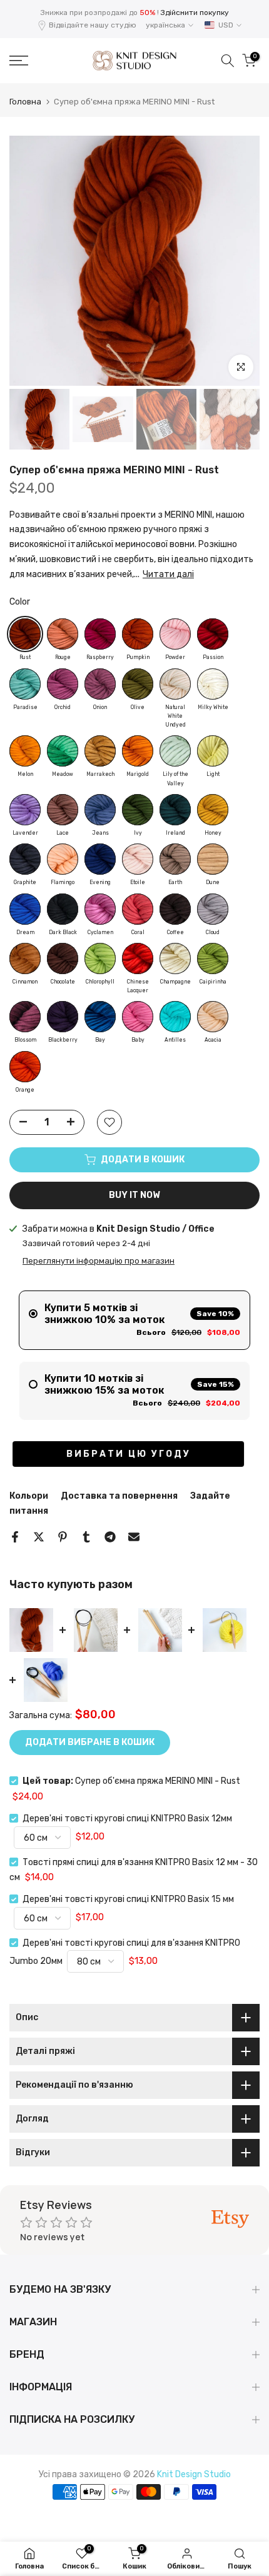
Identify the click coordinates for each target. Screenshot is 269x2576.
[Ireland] (175, 810)
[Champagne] (175, 958)
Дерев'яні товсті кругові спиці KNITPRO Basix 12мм (127, 1819)
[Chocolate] (63, 958)
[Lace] (63, 810)
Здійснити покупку (195, 13)
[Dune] (213, 859)
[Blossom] (25, 1017)
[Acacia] (213, 1017)
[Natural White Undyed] (175, 684)
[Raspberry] (100, 634)
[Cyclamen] (100, 909)
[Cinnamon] (25, 958)
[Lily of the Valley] (175, 751)
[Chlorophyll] (100, 958)
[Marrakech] (100, 751)
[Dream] (25, 909)
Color (20, 602)
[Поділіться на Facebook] (15, 1537)
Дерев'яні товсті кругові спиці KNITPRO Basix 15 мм (128, 1899)
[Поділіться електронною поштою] (134, 1537)
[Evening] (100, 859)
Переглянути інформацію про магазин (99, 1261)
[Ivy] (138, 810)
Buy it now (134, 1195)
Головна (25, 102)
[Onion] (100, 684)
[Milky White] (213, 684)
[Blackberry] (63, 1017)
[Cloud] (213, 909)
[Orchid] (63, 684)
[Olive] (138, 684)
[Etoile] (138, 859)
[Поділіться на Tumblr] (86, 1537)
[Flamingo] (63, 859)
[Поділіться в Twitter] (39, 1537)
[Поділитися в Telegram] (110, 1537)
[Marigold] (138, 751)
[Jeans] (100, 810)
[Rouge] (63, 634)
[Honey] (213, 810)
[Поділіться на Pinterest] (63, 1537)
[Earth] (175, 859)
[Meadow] (63, 751)
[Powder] (175, 634)
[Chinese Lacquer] (138, 958)
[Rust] (25, 634)
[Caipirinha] (213, 958)
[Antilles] (175, 1017)
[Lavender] (25, 810)
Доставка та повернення (119, 1496)
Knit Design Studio (194, 2474)
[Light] (213, 751)
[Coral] (138, 909)
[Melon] (25, 751)
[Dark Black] (63, 909)
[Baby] (138, 1017)
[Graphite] (25, 859)
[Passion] (213, 634)
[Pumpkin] (138, 634)
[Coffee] (175, 909)
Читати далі (168, 574)
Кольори (29, 1496)
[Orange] (25, 1067)
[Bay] (100, 1017)
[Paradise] (25, 684)
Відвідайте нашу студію (93, 25)
